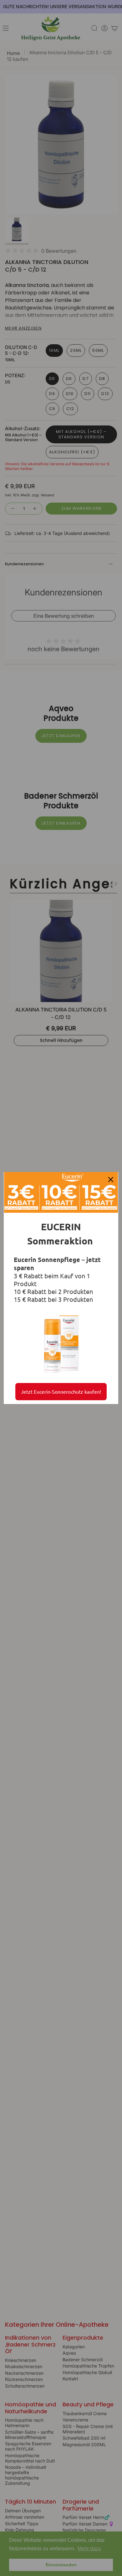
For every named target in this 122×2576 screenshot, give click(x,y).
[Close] (111, 1180)
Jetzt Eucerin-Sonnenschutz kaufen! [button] (61, 1391)
